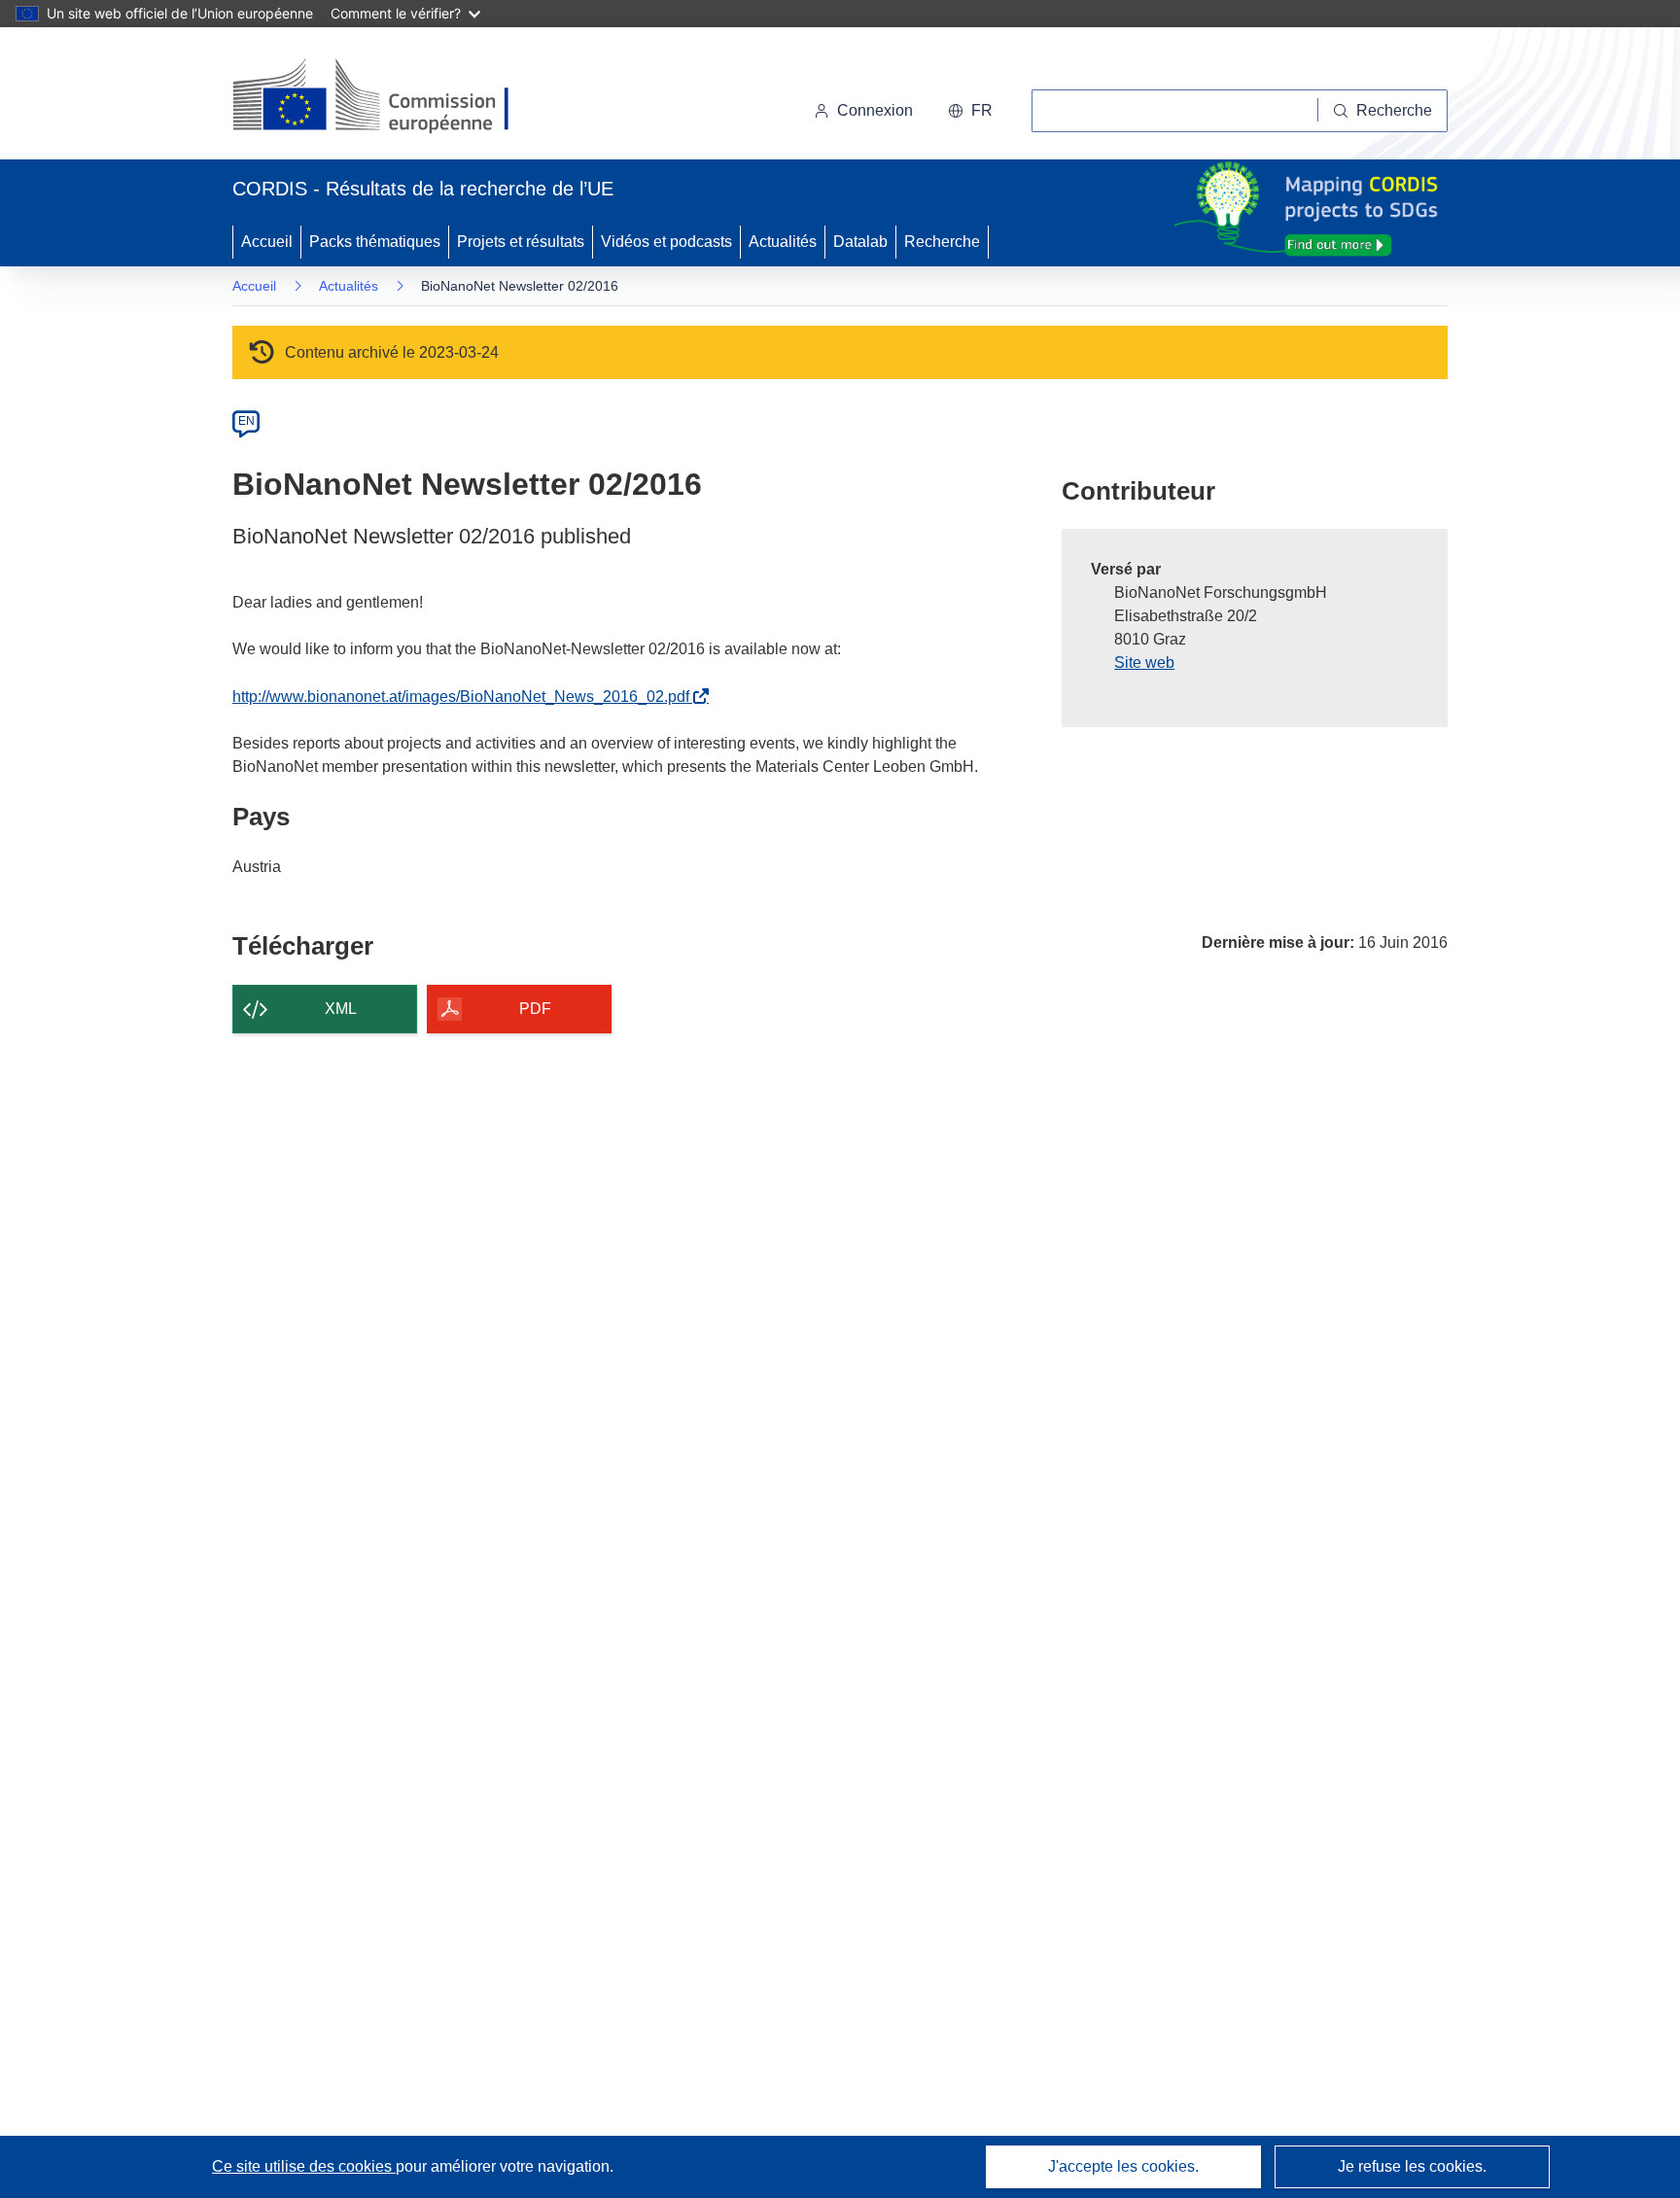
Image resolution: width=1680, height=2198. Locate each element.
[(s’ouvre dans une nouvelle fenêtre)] (389, 97)
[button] (970, 111)
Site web (1144, 663)
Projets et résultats (521, 242)
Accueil (267, 242)
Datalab (860, 242)
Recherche (942, 242)
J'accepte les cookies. (1123, 2166)
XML (341, 1009)
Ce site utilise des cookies (304, 2166)
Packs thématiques (375, 242)
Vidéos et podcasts (666, 242)
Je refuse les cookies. (1412, 2166)
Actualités (783, 242)
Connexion (875, 110)
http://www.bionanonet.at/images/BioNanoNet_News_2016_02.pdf (465, 697)
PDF (535, 1009)
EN (246, 421)
